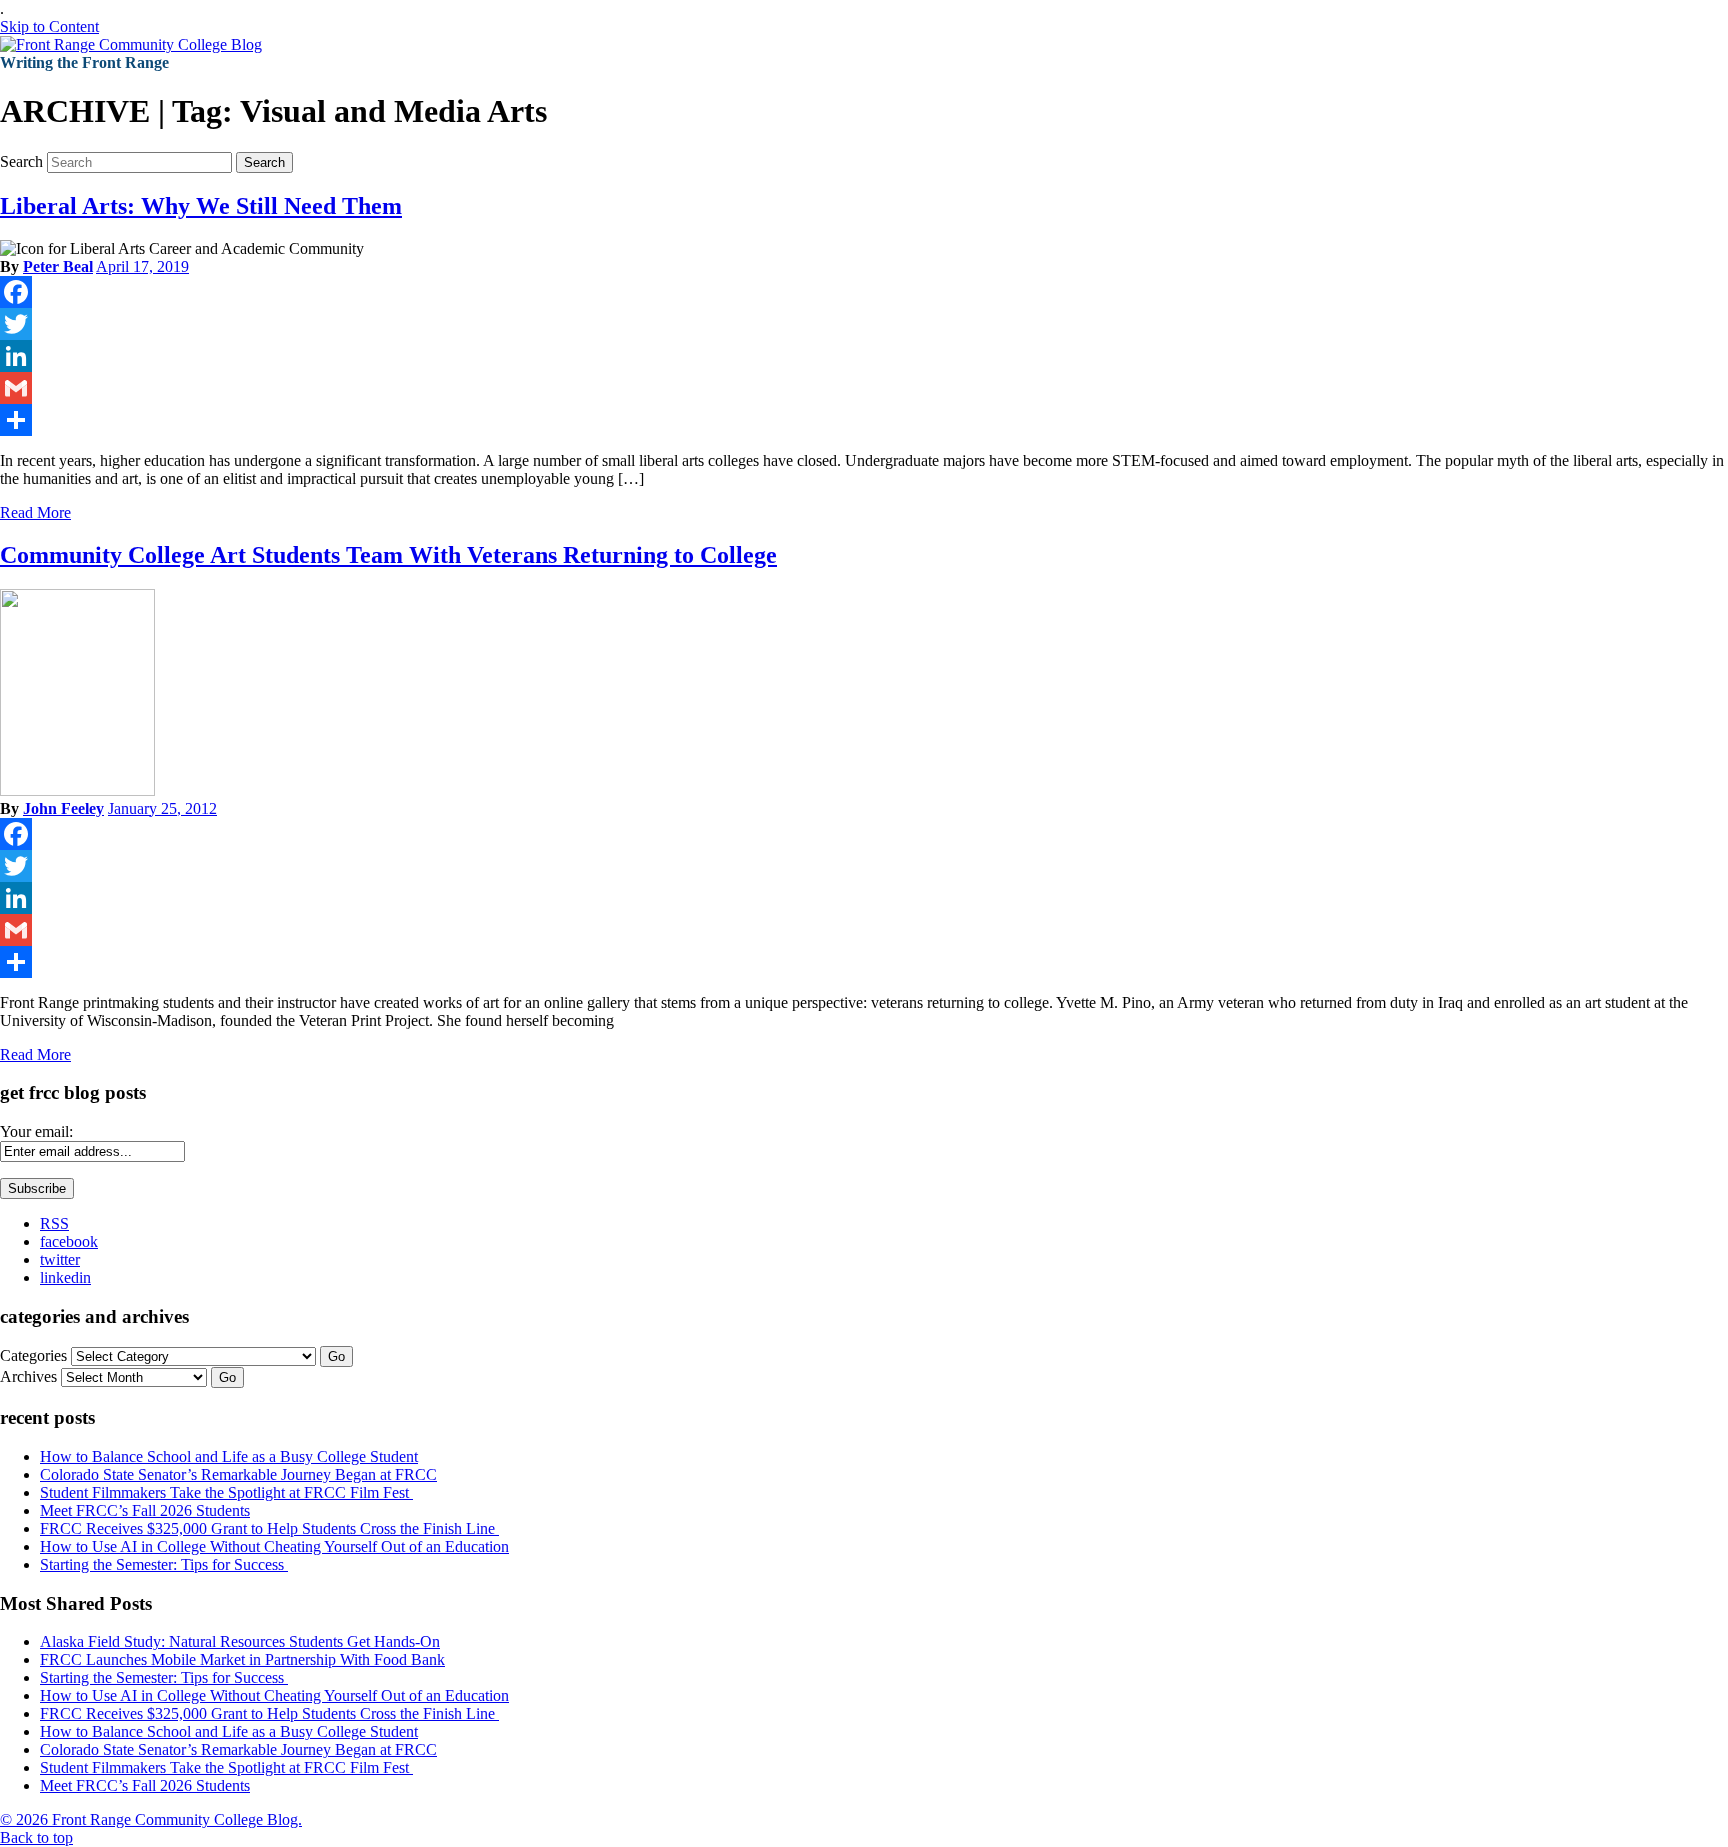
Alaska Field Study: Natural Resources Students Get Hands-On (240, 1641)
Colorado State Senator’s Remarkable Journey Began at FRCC (238, 1474)
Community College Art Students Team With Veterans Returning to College (388, 555)
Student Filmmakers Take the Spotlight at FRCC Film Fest (226, 1492)
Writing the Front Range (84, 62)
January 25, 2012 (162, 808)
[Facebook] (864, 292)
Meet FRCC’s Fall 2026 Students (145, 1510)
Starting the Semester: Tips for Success (164, 1564)
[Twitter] (864, 324)
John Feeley (63, 808)
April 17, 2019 (142, 266)
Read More (35, 512)
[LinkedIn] (864, 356)
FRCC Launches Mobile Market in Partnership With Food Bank (242, 1659)
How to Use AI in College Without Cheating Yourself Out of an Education (274, 1546)
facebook (69, 1241)
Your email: (36, 1131)
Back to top (36, 1837)
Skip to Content (49, 26)
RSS (54, 1223)
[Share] (864, 420)
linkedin (65, 1277)
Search (21, 161)
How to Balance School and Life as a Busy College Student (229, 1456)
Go (336, 1356)
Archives (28, 1376)
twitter (60, 1259)
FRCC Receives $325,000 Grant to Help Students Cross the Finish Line (269, 1528)
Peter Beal (58, 266)
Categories (33, 1355)
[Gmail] (864, 388)
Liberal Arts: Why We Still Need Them (201, 206)
